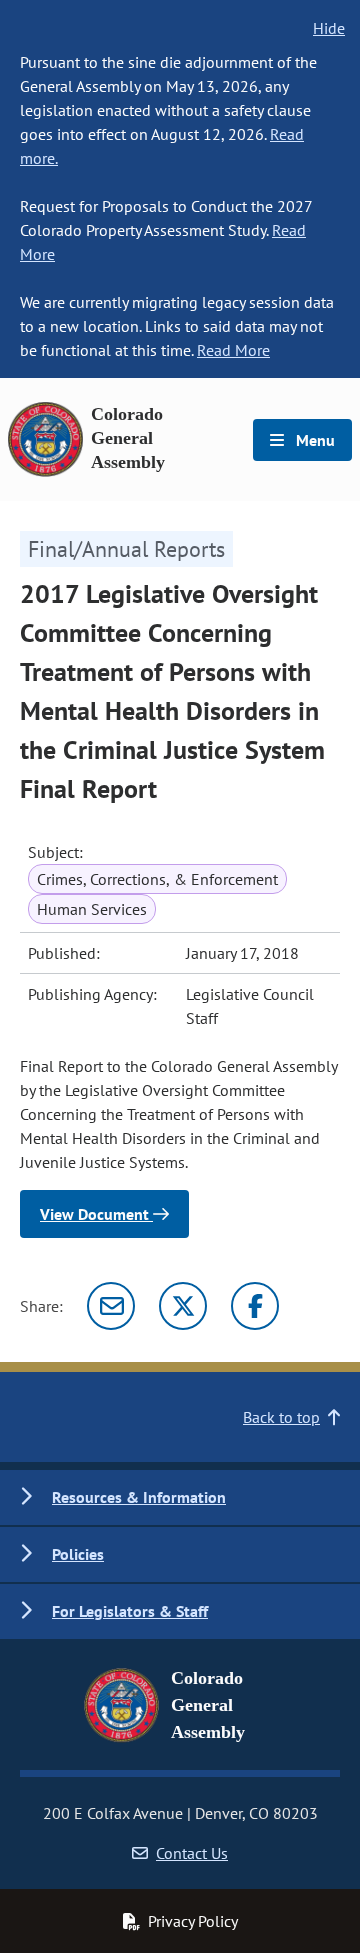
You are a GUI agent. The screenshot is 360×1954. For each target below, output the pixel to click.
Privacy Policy (193, 1921)
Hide (329, 28)
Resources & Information (139, 1497)
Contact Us (192, 1853)
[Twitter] (183, 1306)
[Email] (111, 1306)
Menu (313, 440)
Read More (233, 350)
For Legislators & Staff (130, 1611)
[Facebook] (255, 1306)
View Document (96, 1214)
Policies (78, 1554)
